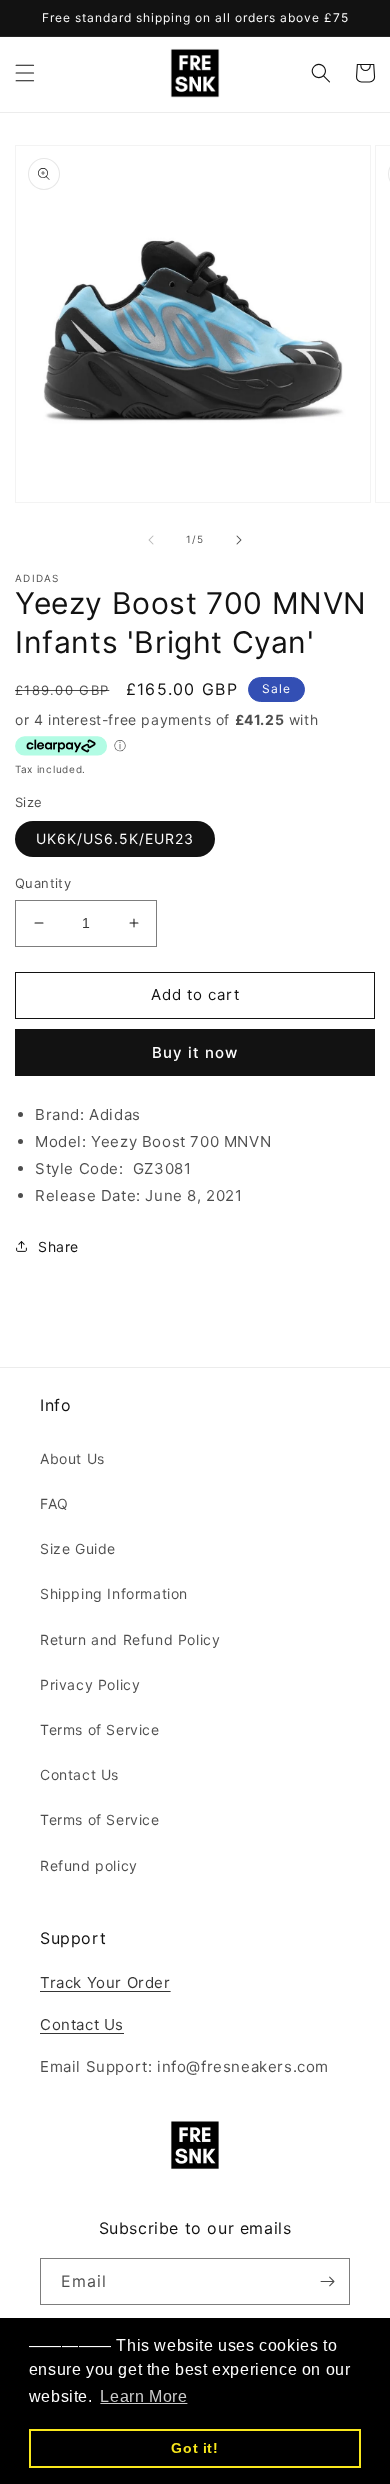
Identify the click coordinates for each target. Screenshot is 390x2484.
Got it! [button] (194, 2448)
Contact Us (79, 1774)
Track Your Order (105, 1982)
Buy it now (195, 1052)
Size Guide (78, 1548)
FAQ (54, 1503)
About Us (72, 1458)
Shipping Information (114, 1593)
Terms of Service (100, 1729)
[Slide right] (239, 540)
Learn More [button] (143, 2396)
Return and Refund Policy (130, 1639)
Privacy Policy (90, 1684)
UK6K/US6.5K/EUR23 (115, 838)
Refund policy (89, 1865)
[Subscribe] (327, 2281)
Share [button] (58, 1246)
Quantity (43, 883)
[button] (25, 73)
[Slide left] (151, 540)
